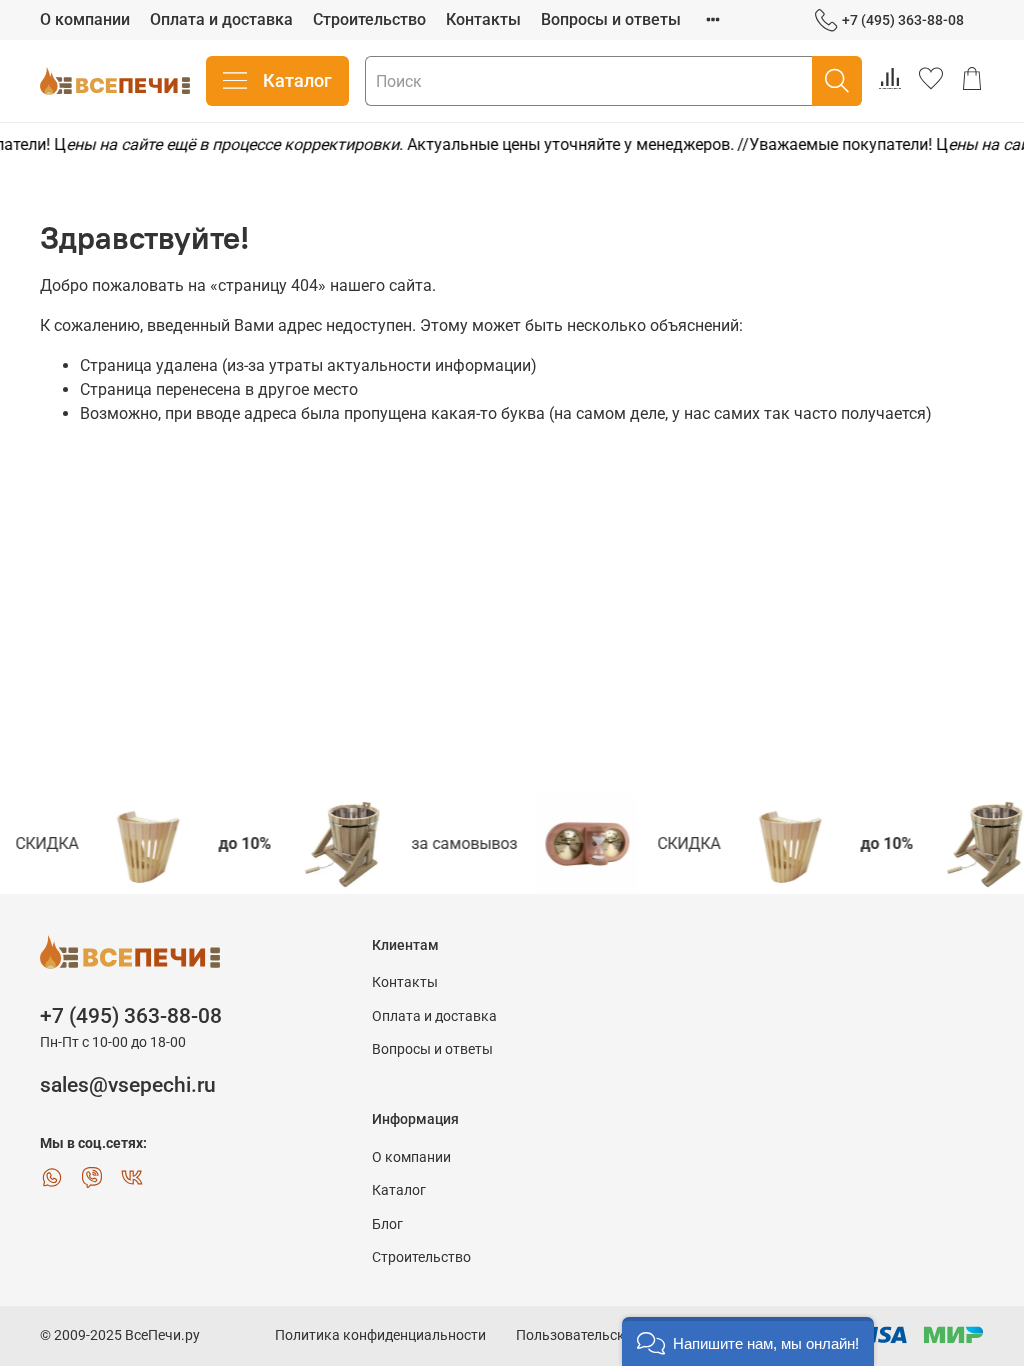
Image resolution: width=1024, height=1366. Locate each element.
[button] (748, 1341)
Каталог (297, 80)
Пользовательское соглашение (618, 1335)
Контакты (483, 19)
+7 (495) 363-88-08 (903, 20)
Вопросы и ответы (611, 19)
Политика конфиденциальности (380, 1335)
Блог (387, 1224)
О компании (85, 19)
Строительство (369, 19)
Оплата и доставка (221, 19)
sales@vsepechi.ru (128, 1085)
